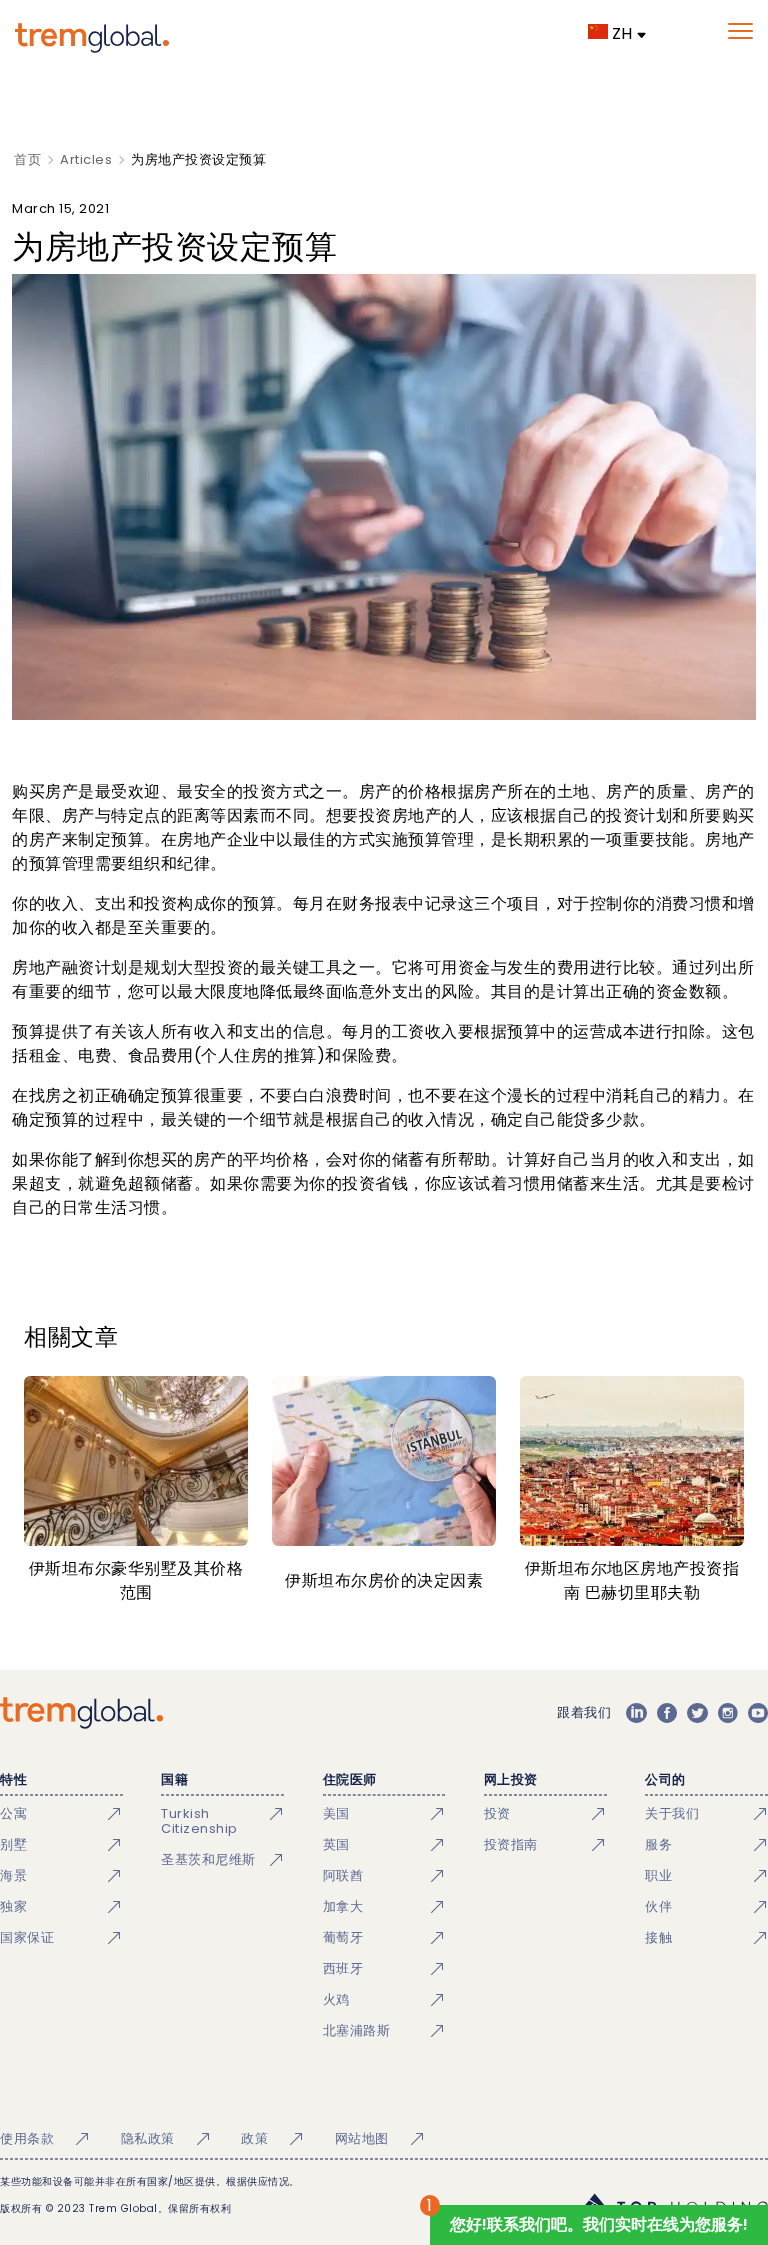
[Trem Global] (81, 1713)
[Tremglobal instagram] (728, 1713)
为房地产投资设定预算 (198, 159)
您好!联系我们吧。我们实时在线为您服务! (599, 2224)
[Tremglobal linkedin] (636, 1713)
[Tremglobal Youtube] (758, 1713)
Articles (86, 159)
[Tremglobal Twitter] (697, 1713)
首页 (27, 159)
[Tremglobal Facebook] (667, 1713)
